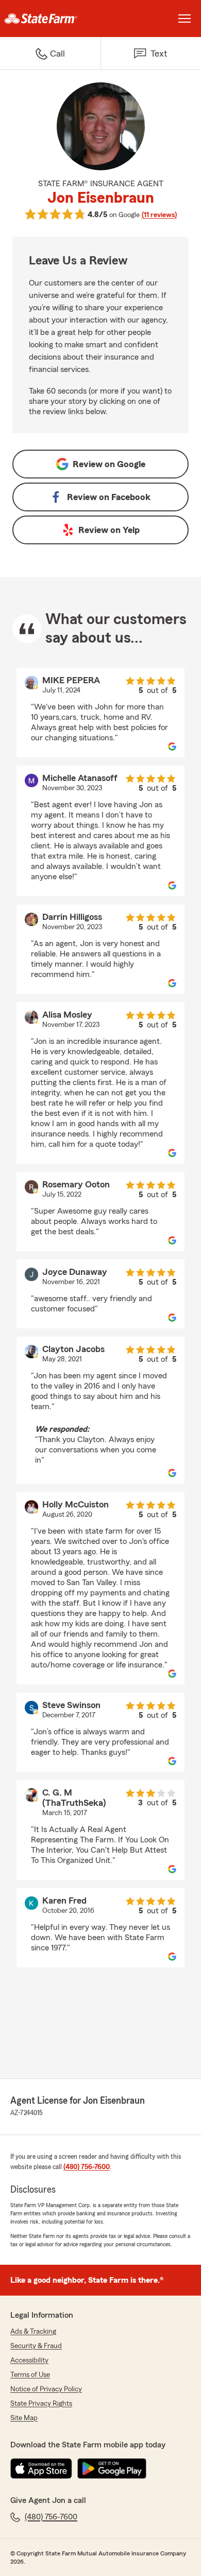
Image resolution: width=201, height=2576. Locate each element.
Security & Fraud (36, 2346)
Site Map (24, 2418)
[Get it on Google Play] (112, 2468)
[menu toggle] (185, 19)
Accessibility (29, 2360)
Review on (109, 464)
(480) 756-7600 (87, 2167)
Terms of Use (30, 2375)
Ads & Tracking (33, 2332)
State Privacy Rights (41, 2404)
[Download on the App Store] (41, 2468)
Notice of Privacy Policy (46, 2389)
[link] (50, 19)
